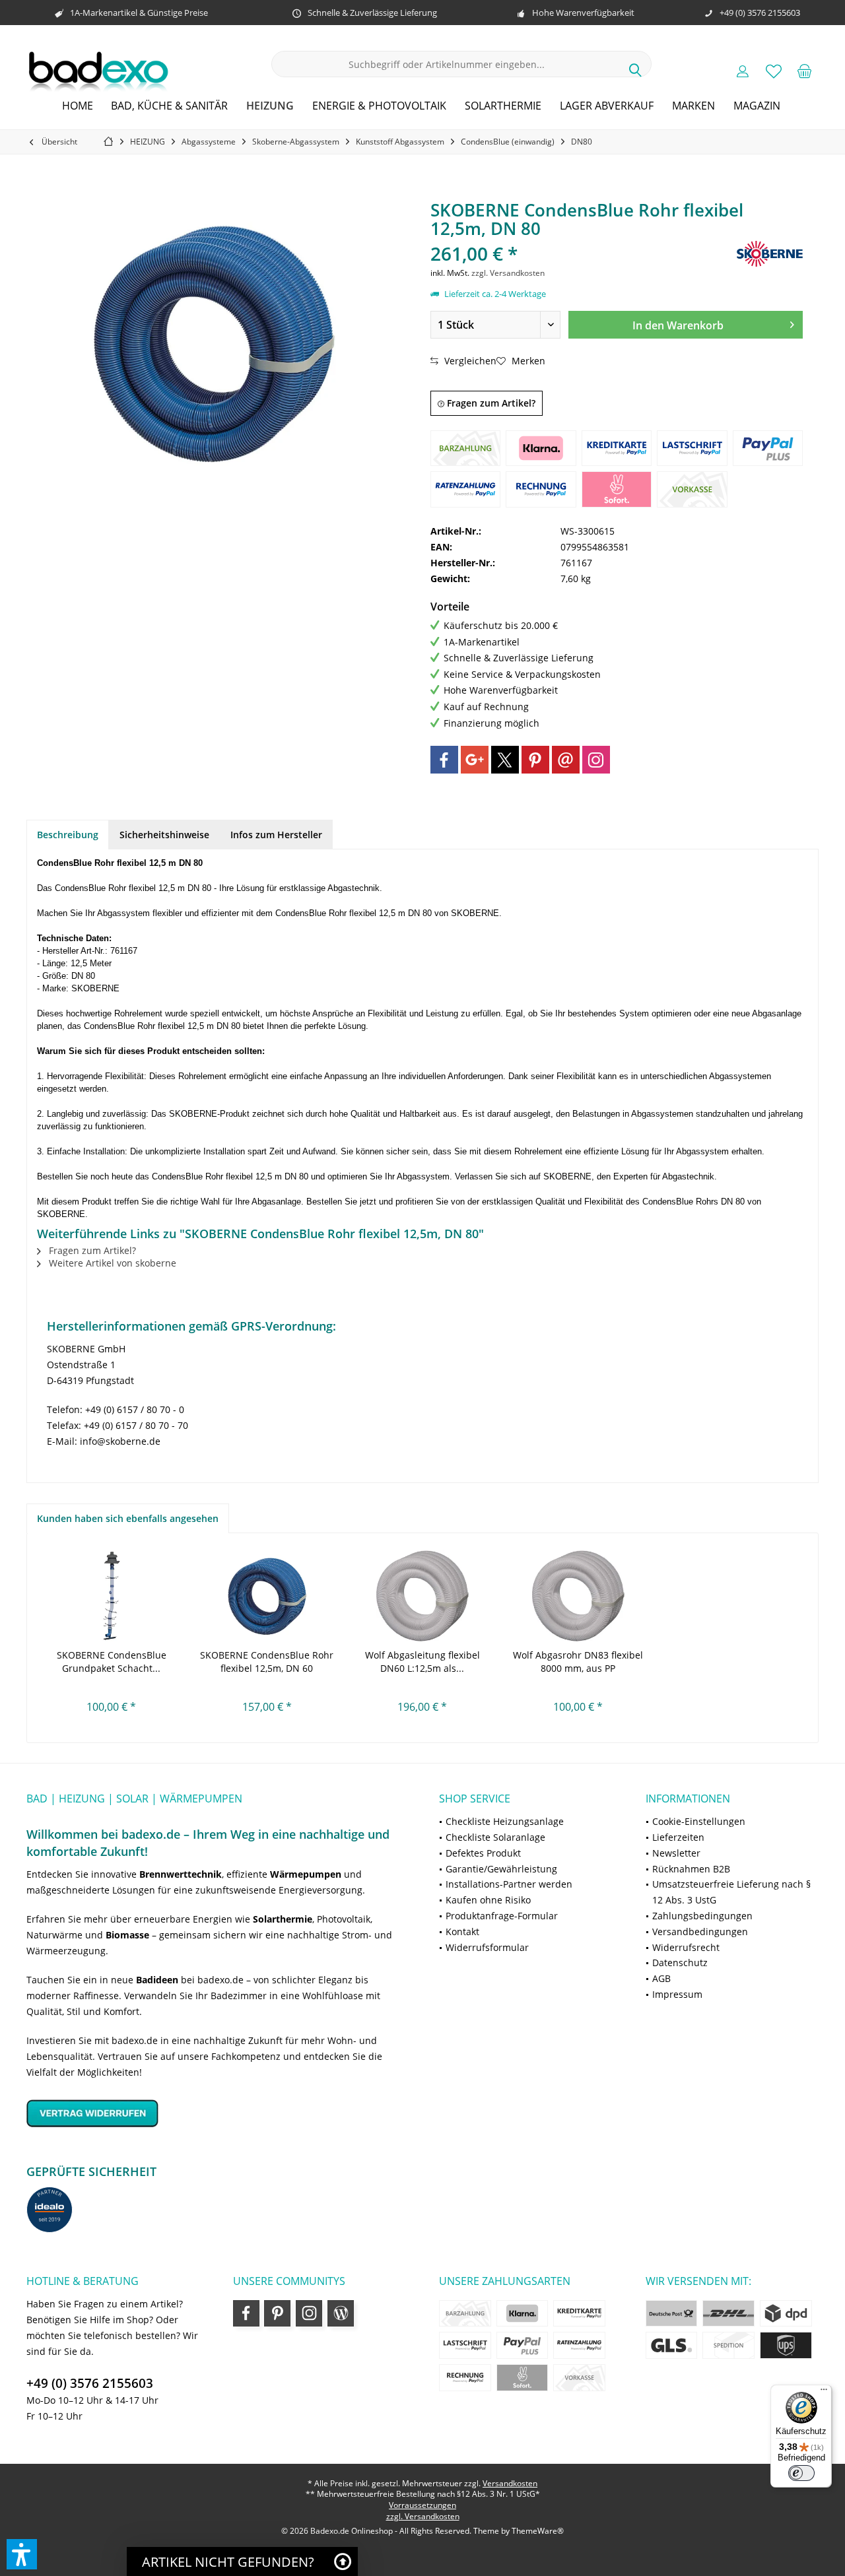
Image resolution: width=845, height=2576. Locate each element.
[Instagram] (596, 760)
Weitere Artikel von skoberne (111, 1263)
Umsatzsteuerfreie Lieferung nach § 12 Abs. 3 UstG (731, 1892)
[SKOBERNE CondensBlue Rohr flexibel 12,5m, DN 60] (267, 1596)
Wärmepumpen (306, 1874)
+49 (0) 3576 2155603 (90, 2383)
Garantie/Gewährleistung (501, 1869)
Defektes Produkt (483, 1853)
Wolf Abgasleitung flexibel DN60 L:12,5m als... (422, 1662)
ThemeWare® (538, 2531)
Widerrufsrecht (686, 1947)
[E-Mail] (566, 760)
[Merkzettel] (774, 71)
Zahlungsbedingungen (702, 1916)
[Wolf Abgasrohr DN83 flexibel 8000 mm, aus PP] (578, 1596)
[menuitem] (805, 71)
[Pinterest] (535, 760)
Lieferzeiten (678, 1837)
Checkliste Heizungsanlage (505, 1821)
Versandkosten (510, 2483)
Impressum (677, 1994)
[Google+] (475, 760)
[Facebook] (444, 760)
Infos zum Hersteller (276, 835)
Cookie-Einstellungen (699, 1821)
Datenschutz (680, 1963)
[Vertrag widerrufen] (216, 2113)
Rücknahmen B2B (691, 1869)
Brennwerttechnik (181, 1874)
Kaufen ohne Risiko (488, 1900)
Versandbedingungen (700, 1932)
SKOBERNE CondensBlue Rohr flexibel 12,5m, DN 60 (267, 1662)
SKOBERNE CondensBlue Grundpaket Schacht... (112, 1662)
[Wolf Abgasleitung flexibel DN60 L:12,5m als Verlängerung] (422, 1596)
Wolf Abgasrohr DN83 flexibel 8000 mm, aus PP (578, 1662)
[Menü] (824, 2393)
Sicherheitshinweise (164, 835)
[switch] (801, 2473)
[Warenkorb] (805, 71)
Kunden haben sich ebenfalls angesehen (128, 1518)
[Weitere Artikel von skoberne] (770, 254)
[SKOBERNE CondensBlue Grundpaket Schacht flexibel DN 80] (112, 1596)
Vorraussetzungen (422, 2505)
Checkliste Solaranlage (495, 1837)
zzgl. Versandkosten (508, 273)
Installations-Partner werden (509, 1884)
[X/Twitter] (505, 760)
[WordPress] (341, 2313)
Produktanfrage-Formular (502, 1916)
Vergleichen (469, 361)
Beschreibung (68, 835)
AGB (661, 1978)
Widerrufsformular (487, 1947)
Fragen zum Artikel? (490, 403)
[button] (22, 2554)
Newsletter (676, 1853)
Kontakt (462, 1932)
